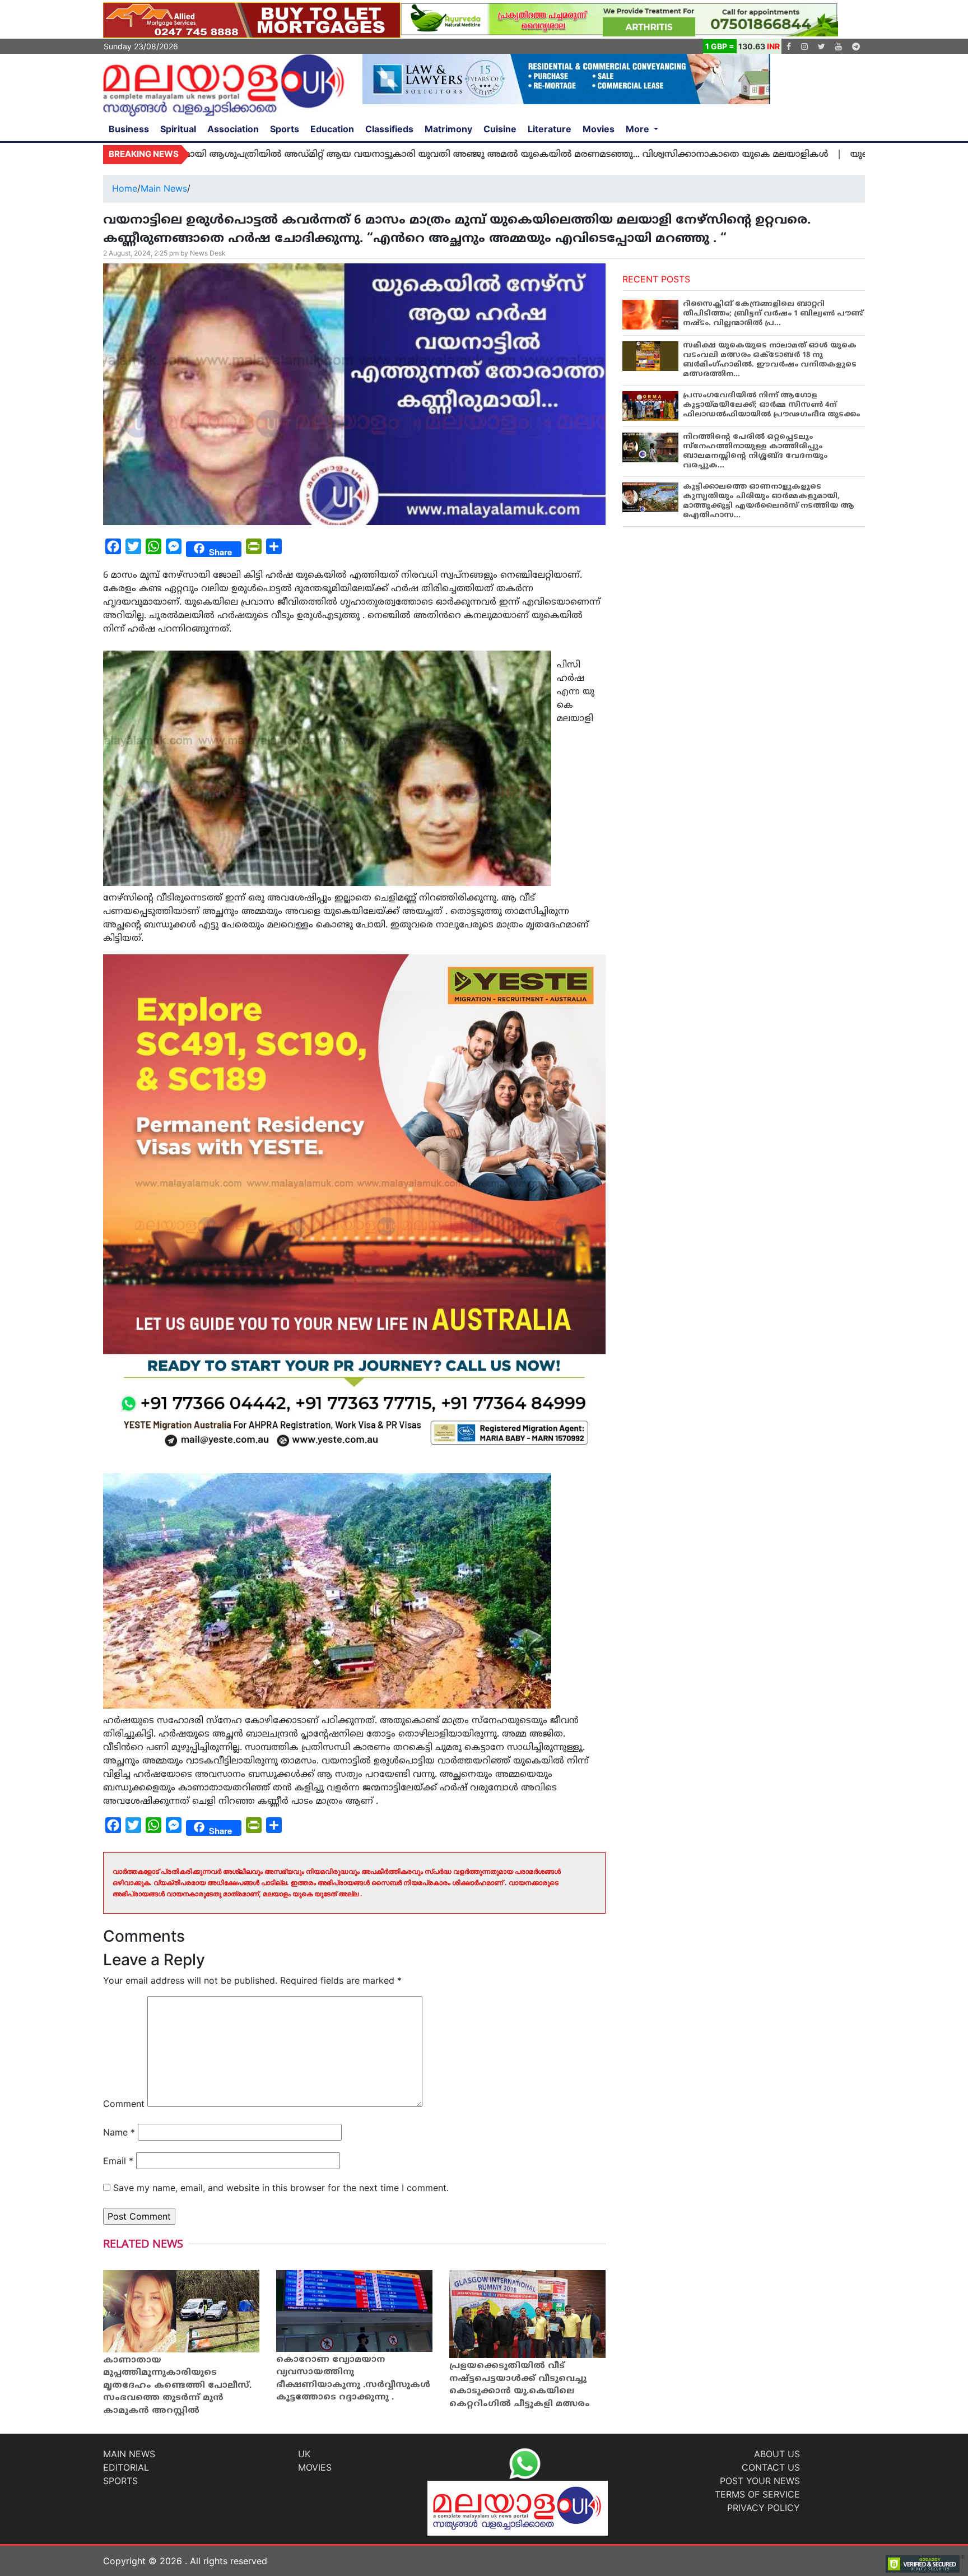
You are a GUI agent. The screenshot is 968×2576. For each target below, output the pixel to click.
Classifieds (389, 129)
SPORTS (120, 2481)
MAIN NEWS (129, 2454)
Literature (550, 129)
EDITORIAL (126, 2467)
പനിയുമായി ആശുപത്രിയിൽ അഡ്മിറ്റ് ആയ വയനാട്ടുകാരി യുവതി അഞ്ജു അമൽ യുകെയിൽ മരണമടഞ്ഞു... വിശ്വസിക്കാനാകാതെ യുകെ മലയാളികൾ (385, 155)
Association (233, 129)
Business (129, 129)
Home (125, 188)
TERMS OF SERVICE (757, 2494)
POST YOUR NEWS (760, 2481)
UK (304, 2454)
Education (332, 129)
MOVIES (315, 2467)
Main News (164, 188)
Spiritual (178, 129)
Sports (285, 129)
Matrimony (448, 129)
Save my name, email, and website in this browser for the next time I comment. (281, 2188)
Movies (599, 129)
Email (118, 2161)
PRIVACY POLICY (764, 2508)
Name (119, 2132)
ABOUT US (777, 2454)
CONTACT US (771, 2467)
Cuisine (500, 129)
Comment (124, 2104)
